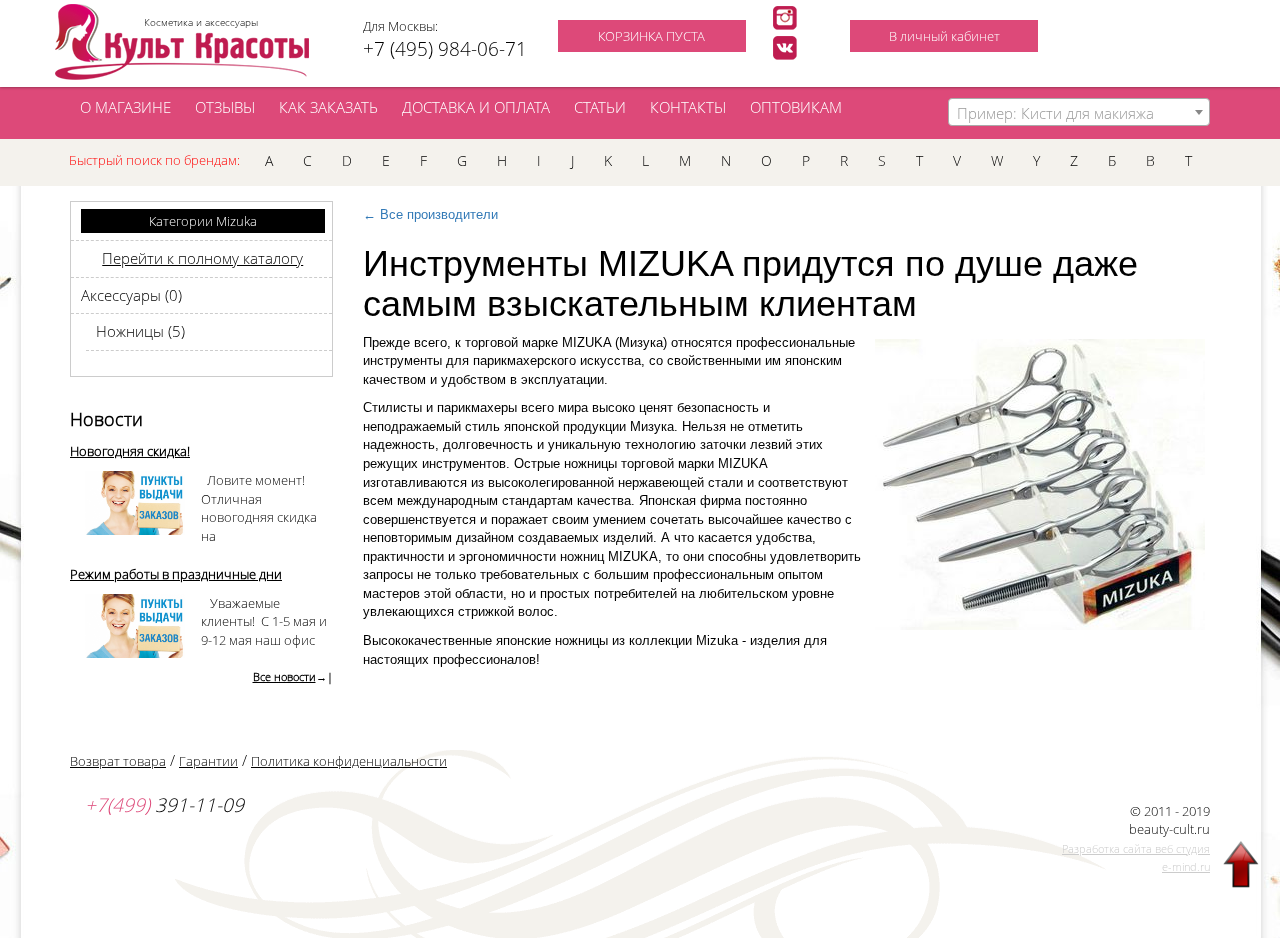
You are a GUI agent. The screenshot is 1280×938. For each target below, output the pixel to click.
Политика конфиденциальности (349, 761)
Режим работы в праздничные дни (176, 574)
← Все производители (430, 214)
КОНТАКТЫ (688, 107)
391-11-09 (164, 805)
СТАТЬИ (600, 107)
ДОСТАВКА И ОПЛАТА (476, 107)
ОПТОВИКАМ (796, 107)
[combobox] (1079, 112)
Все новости (284, 676)
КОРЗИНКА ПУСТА (651, 36)
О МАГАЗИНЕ (125, 107)
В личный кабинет (944, 36)
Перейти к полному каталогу (202, 258)
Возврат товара (118, 761)
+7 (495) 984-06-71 (445, 49)
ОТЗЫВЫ (225, 107)
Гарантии (208, 761)
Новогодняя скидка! (130, 451)
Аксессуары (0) (131, 295)
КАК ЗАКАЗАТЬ (328, 107)
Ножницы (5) (140, 331)
